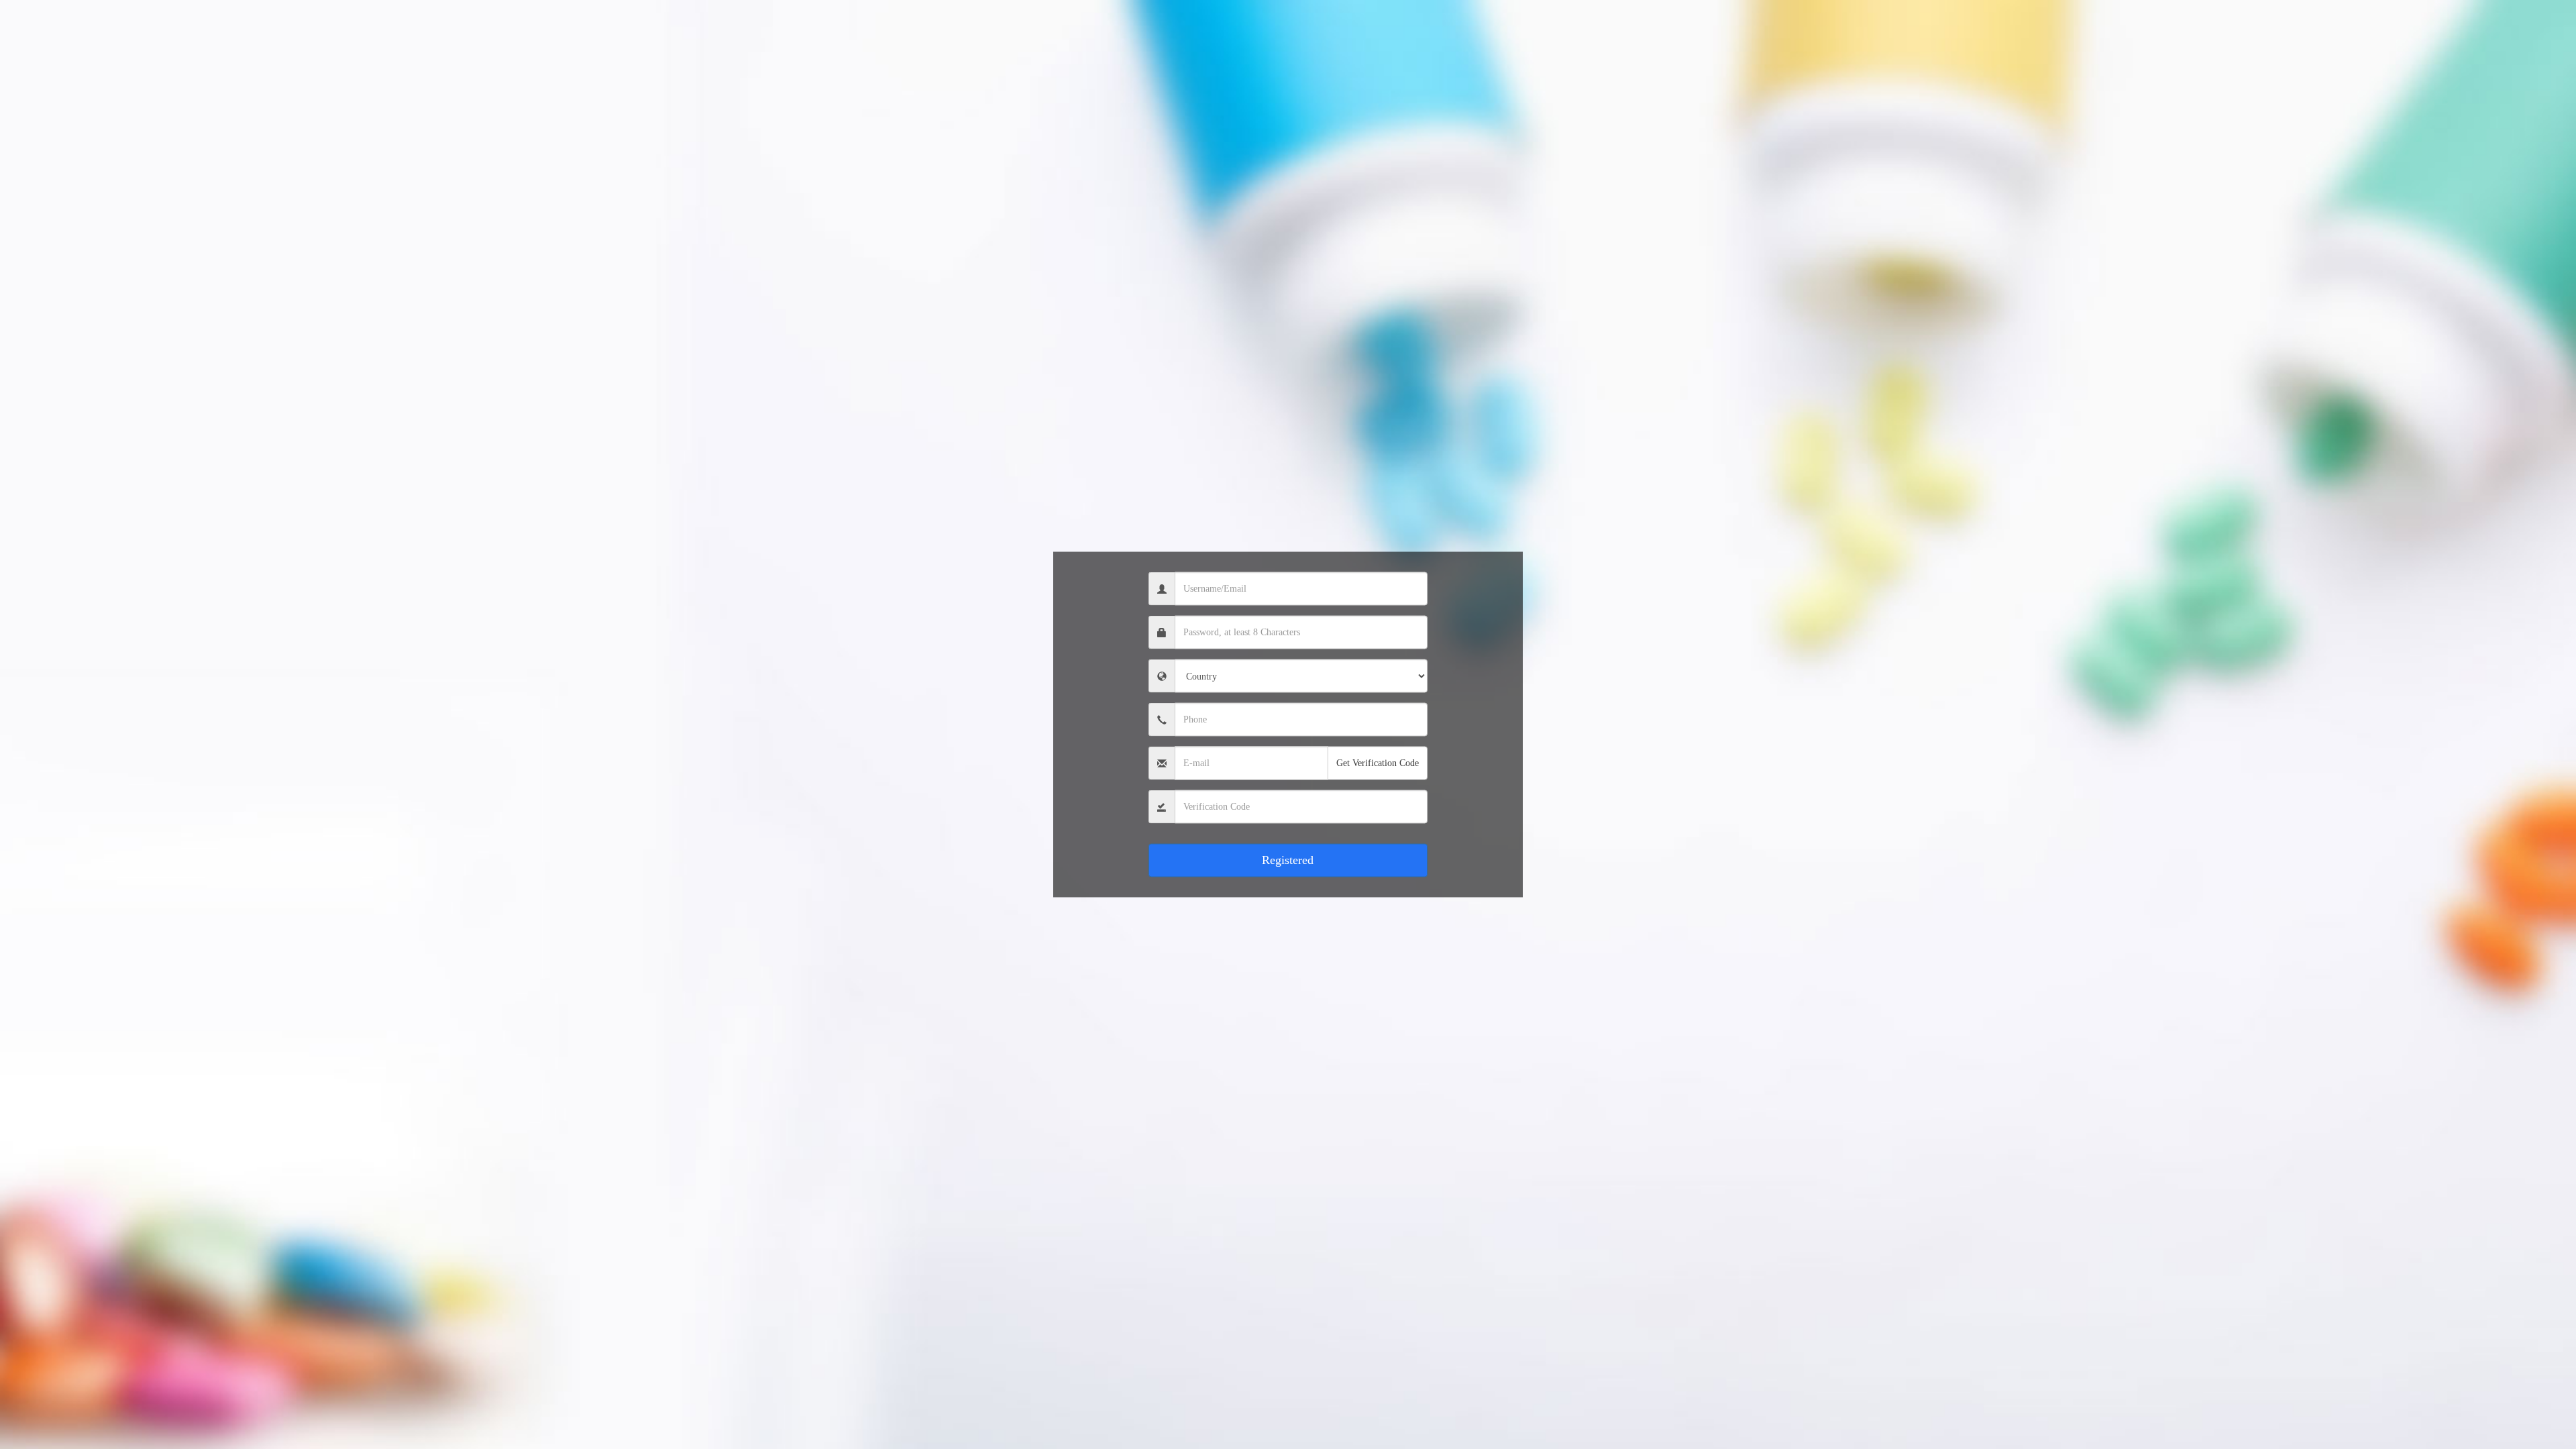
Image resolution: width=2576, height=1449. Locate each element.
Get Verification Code (1378, 763)
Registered (1288, 860)
